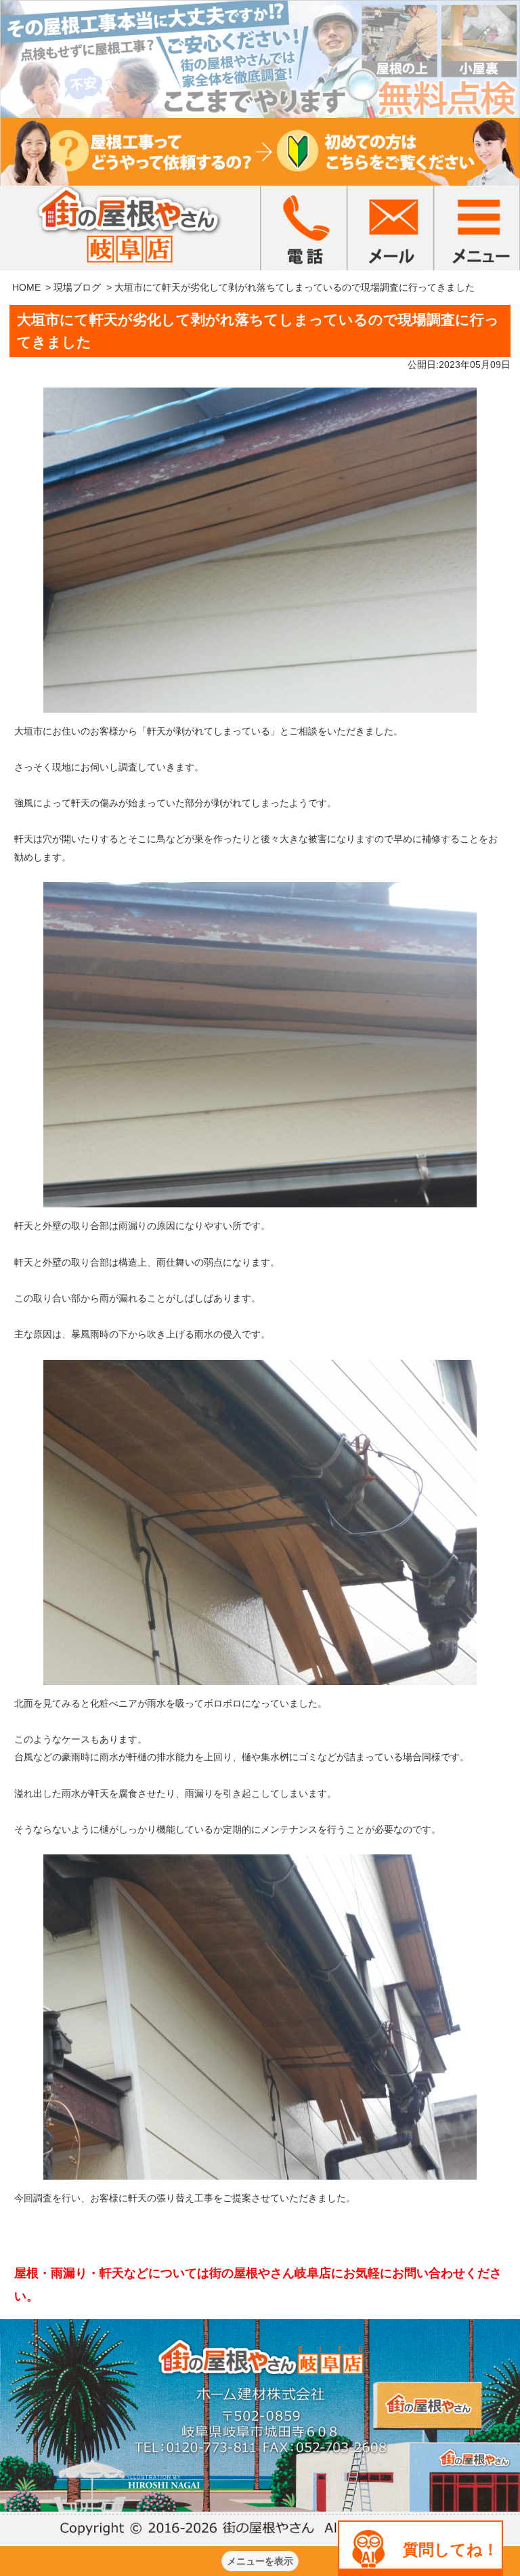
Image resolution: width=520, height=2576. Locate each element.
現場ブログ (77, 287)
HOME (26, 287)
